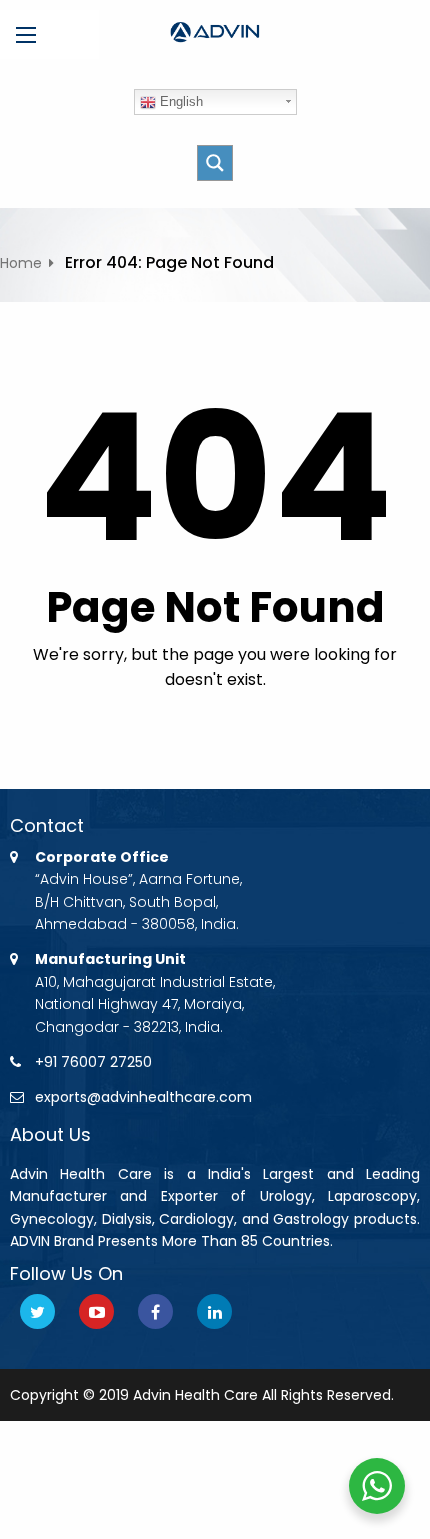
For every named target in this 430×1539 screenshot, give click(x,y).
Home (21, 263)
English (179, 101)
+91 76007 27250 (93, 1062)
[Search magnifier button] (215, 163)
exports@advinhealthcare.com (143, 1097)
